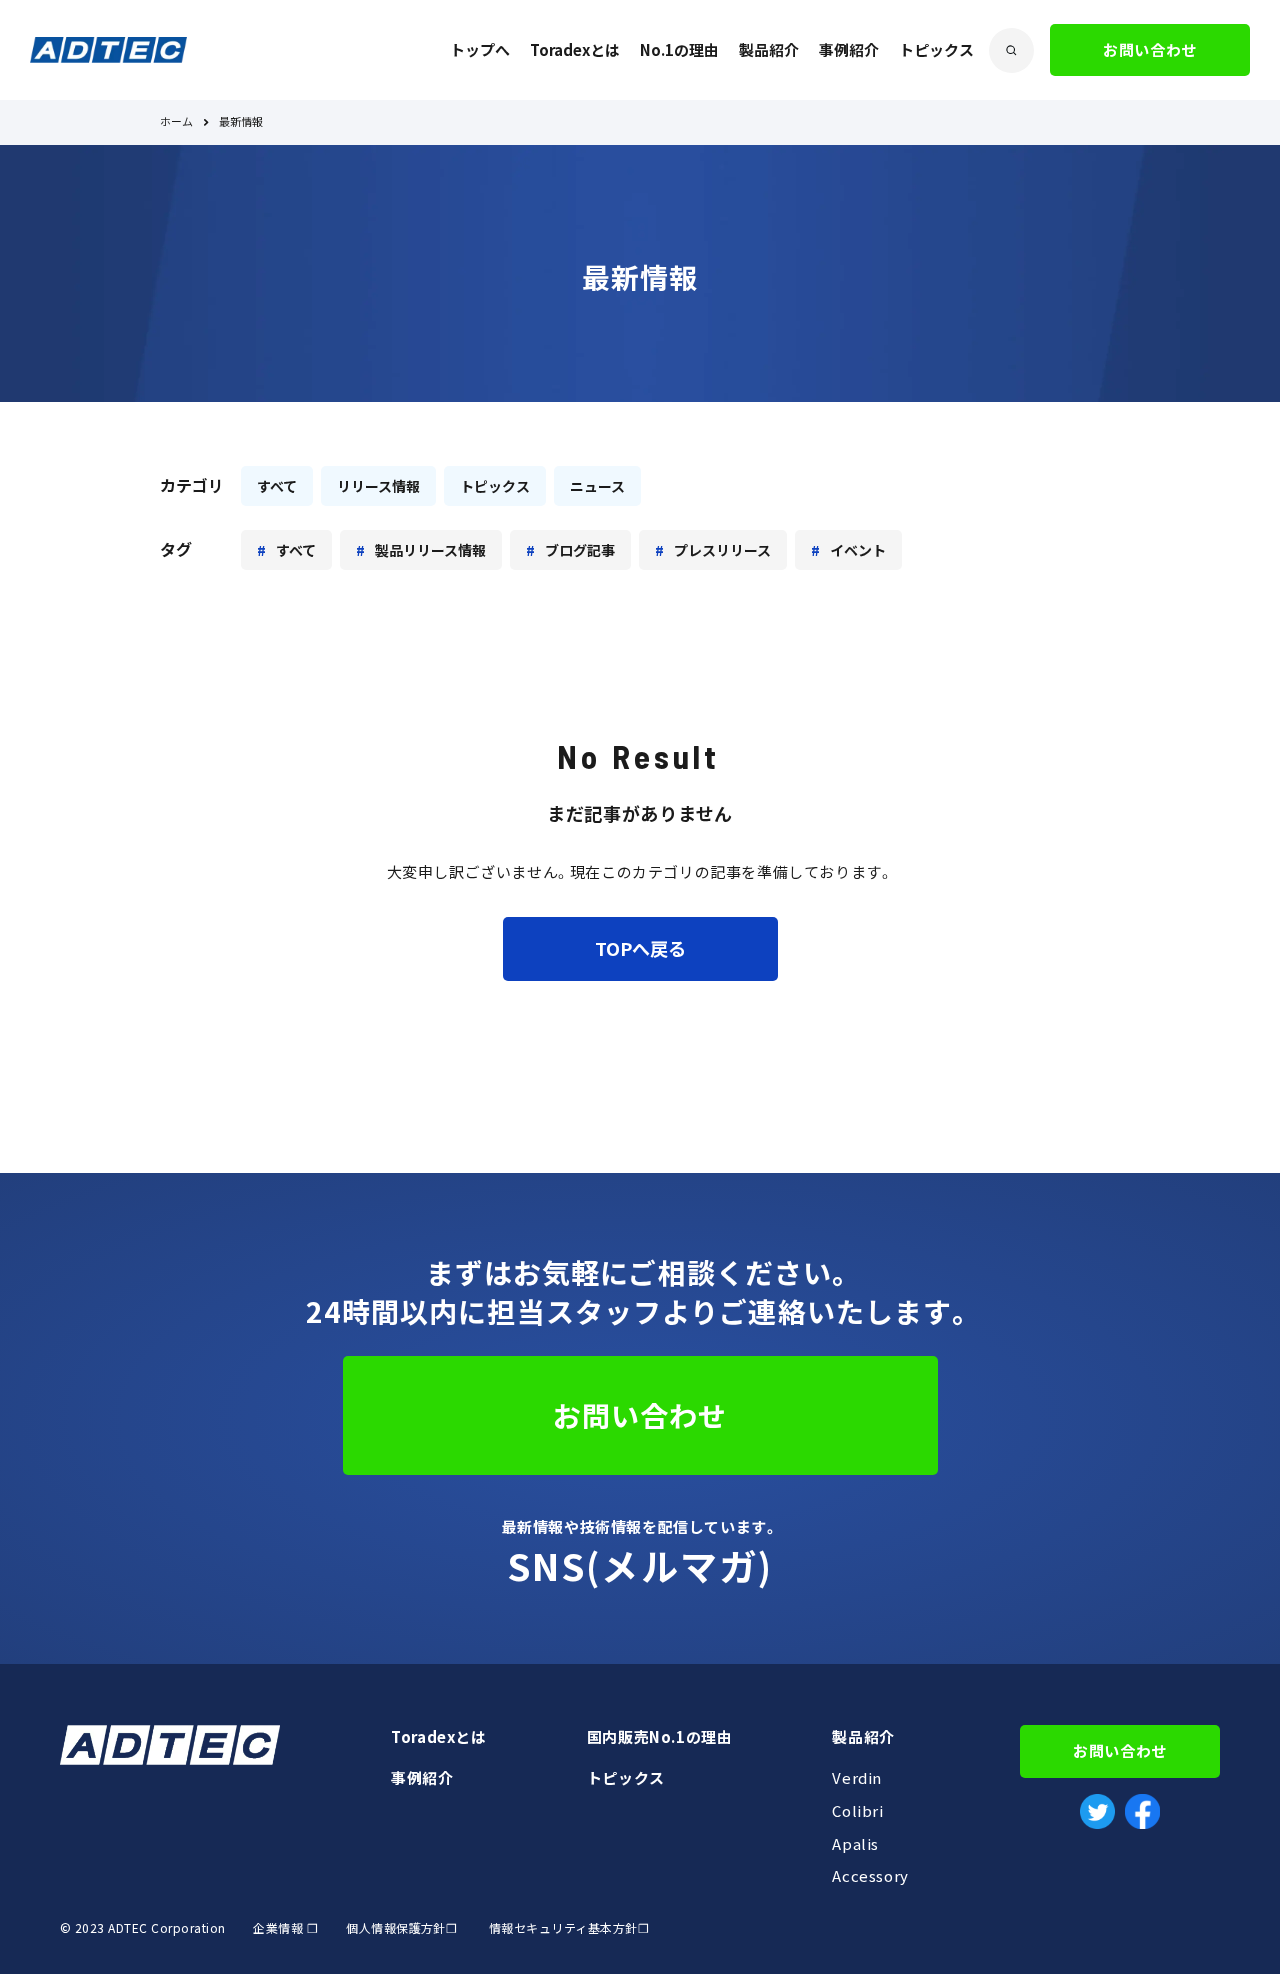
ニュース (597, 486)
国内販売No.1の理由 (660, 1737)
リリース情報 (378, 486)
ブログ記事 (580, 550)
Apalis (855, 1844)
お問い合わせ (1150, 50)
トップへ (480, 50)
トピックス (936, 50)
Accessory (870, 1876)
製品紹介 (769, 50)
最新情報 (241, 122)
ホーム (176, 122)
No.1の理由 (679, 50)
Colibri (857, 1811)
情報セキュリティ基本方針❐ (569, 1928)
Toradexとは (575, 50)
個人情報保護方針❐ (400, 1928)
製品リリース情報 (430, 550)
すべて (277, 486)
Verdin (857, 1778)
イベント (858, 550)
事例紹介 (849, 50)
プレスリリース (722, 550)
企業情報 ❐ (285, 1928)
